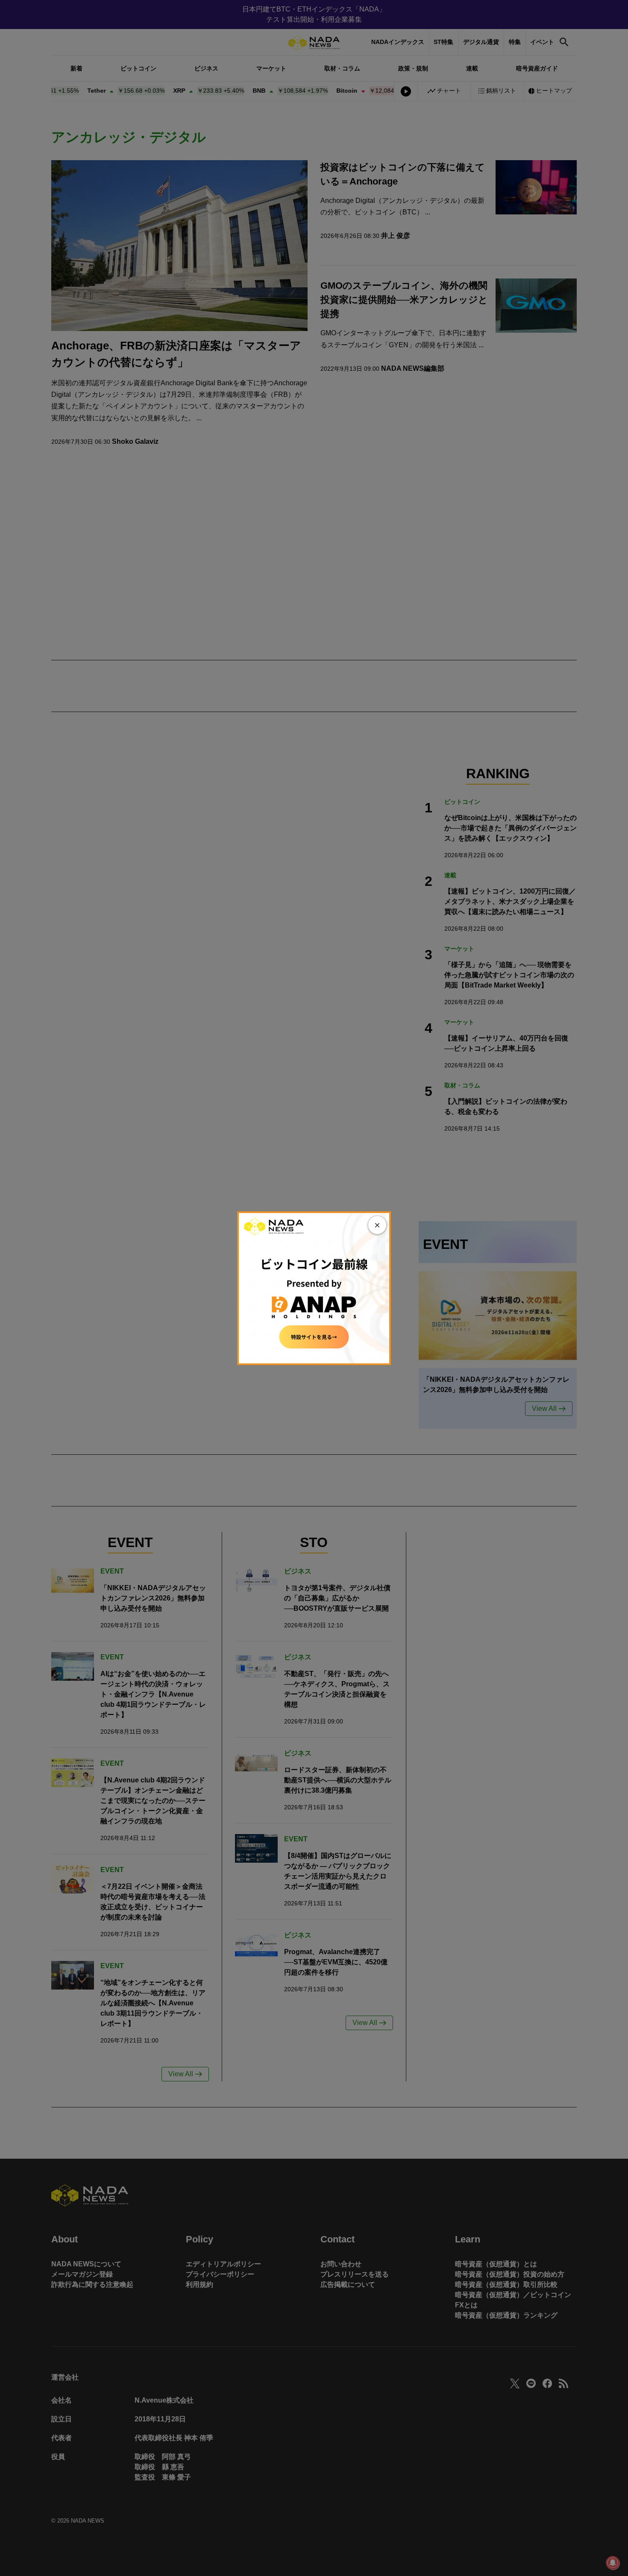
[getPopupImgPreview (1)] (314, 1288)
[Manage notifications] (613, 2563)
